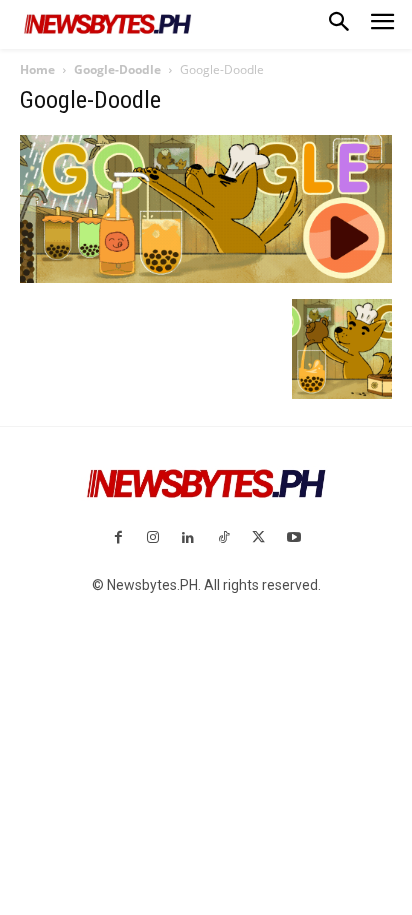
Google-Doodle (117, 69)
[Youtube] (293, 538)
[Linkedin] (188, 538)
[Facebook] (117, 538)
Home (37, 69)
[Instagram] (153, 538)
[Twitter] (258, 538)
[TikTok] (223, 538)
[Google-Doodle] (206, 278)
